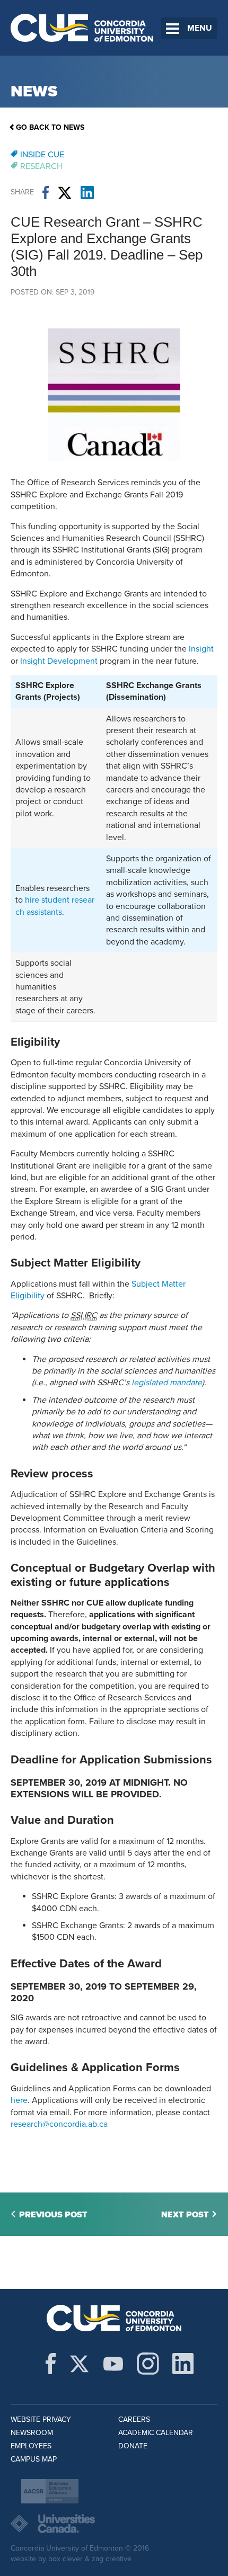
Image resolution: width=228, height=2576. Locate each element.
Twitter (65, 193)
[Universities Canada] (114, 2524)
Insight (201, 649)
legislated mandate (167, 1383)
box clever (65, 2559)
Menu (200, 28)
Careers (134, 2419)
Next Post (185, 2215)
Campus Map (34, 2459)
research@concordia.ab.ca (59, 2124)
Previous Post (53, 2215)
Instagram (148, 2364)
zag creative (112, 2559)
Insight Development (59, 661)
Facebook (46, 193)
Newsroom (32, 2433)
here (19, 2100)
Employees (31, 2446)
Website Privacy (41, 2419)
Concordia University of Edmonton (82, 28)
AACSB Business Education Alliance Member (50, 2491)
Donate (133, 2446)
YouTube (113, 2364)
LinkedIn (87, 193)
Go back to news (50, 127)
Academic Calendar (156, 2433)
